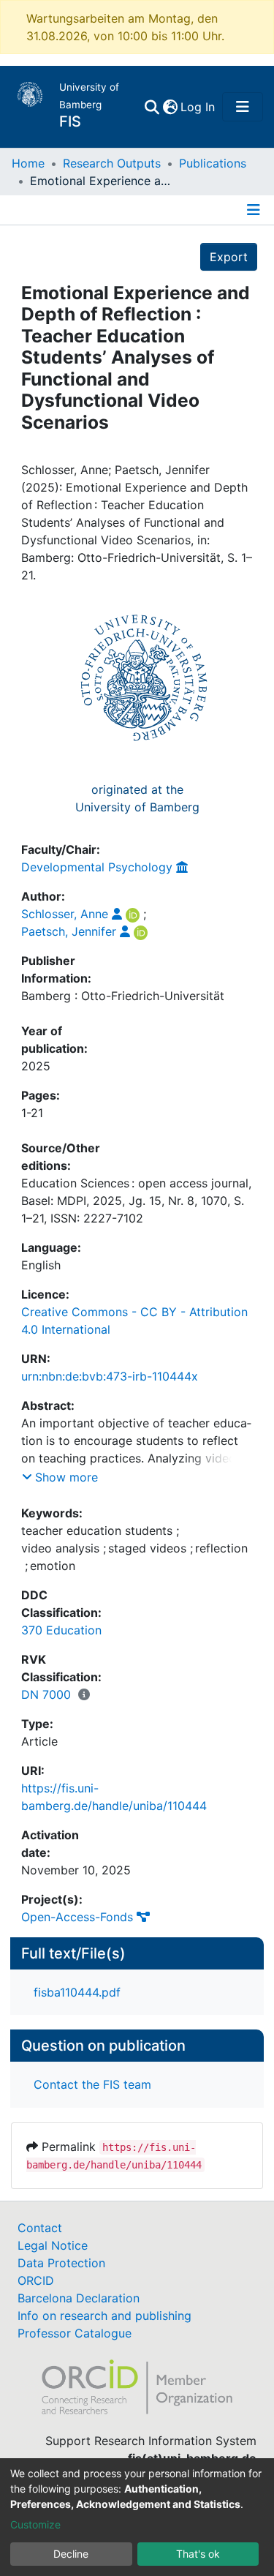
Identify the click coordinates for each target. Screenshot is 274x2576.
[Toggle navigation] (243, 107)
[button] (170, 107)
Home (28, 163)
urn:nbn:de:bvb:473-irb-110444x (110, 1376)
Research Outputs (112, 163)
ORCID (36, 2280)
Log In (198, 107)
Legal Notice (53, 2245)
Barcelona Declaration (79, 2298)
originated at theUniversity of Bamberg (137, 798)
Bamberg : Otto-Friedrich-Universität (123, 996)
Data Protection (61, 2263)
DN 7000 (46, 1694)
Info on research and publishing (104, 2316)
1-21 (32, 1113)
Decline (71, 2554)
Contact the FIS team (92, 2084)
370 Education (61, 1630)
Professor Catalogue (75, 2333)
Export (229, 257)
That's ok (198, 2554)
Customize (35, 2524)
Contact (40, 2228)
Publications (213, 163)
